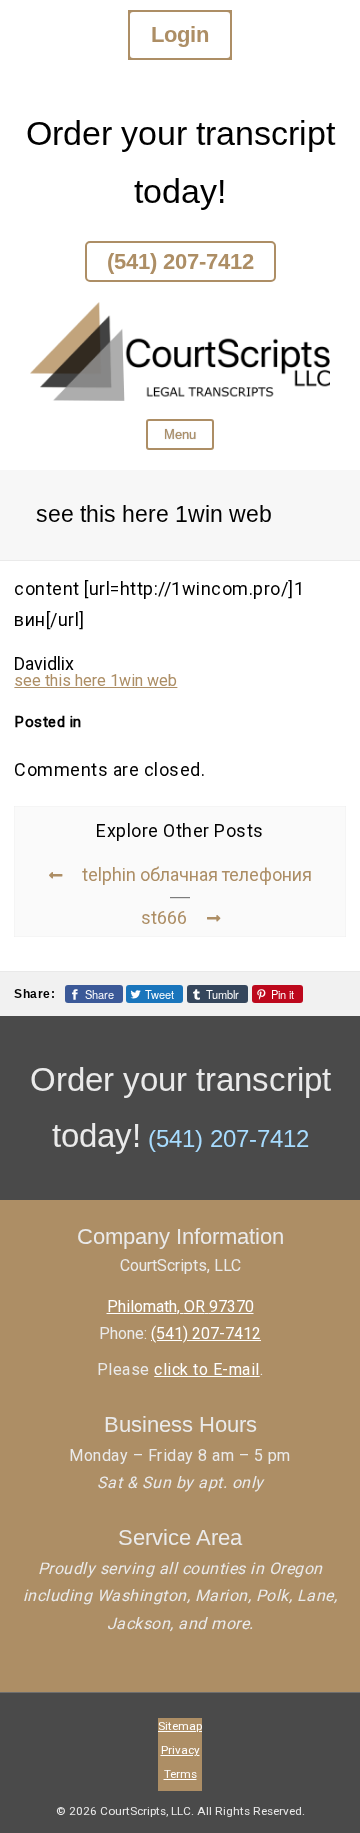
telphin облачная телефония (197, 874)
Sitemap (180, 1726)
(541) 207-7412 (180, 261)
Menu (180, 434)
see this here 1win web (95, 680)
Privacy (180, 1750)
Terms (180, 1774)
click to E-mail (207, 1369)
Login (180, 34)
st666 (164, 917)
